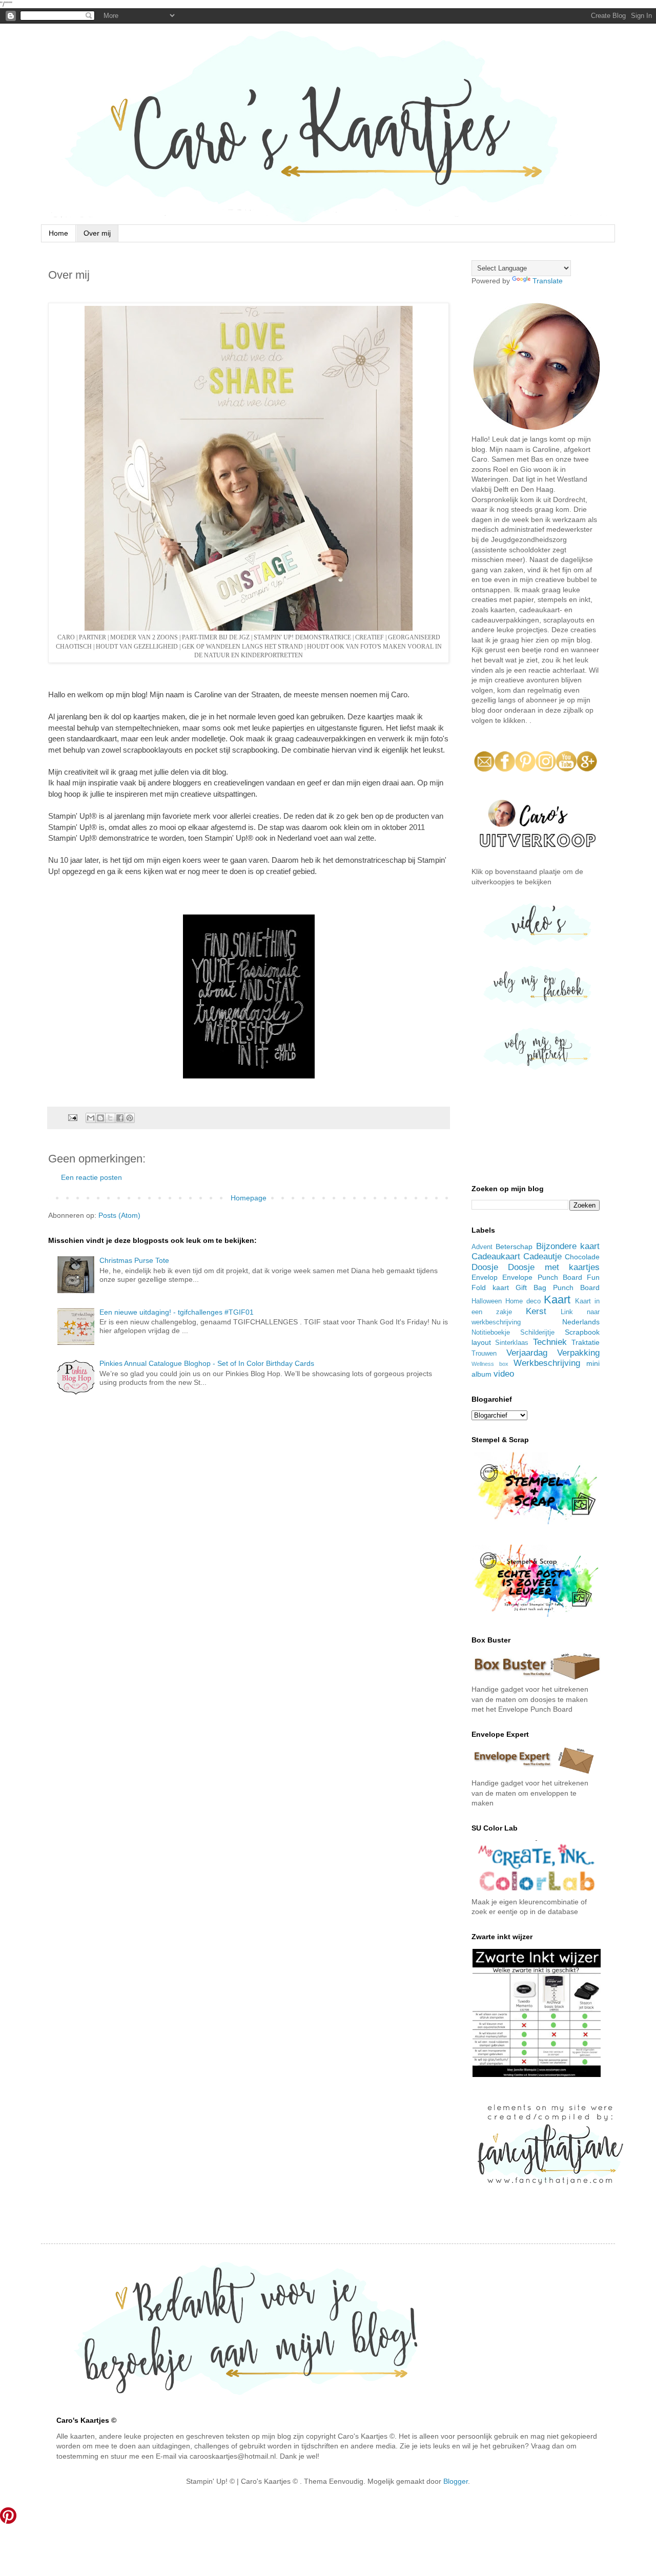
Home (58, 233)
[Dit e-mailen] (91, 1118)
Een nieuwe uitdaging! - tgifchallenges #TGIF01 (177, 1312)
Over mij (97, 233)
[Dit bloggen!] (100, 1118)
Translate (548, 281)
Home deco (523, 1301)
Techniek (550, 1342)
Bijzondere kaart (568, 1246)
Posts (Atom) (119, 1215)
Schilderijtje (537, 1333)
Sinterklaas (512, 1343)
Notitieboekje (491, 1333)
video (504, 1374)
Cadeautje (542, 1256)
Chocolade (582, 1257)
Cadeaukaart (496, 1256)
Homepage (249, 1198)
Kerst (536, 1311)
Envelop (485, 1277)
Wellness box (490, 1364)
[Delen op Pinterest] (130, 1118)
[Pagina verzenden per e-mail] (72, 1117)
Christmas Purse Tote (134, 1260)
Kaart (557, 1300)
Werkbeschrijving (547, 1363)
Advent (482, 1247)
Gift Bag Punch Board (558, 1287)
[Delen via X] (110, 1118)
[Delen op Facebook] (120, 1118)
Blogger (456, 2481)
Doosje (485, 1267)
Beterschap (514, 1247)
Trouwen (484, 1354)
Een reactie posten (91, 1177)
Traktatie (586, 1342)
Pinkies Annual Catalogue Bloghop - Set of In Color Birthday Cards (207, 1363)
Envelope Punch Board (542, 1277)
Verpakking (578, 1353)
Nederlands (581, 1322)
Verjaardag (527, 1353)
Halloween (487, 1301)
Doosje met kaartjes (554, 1267)
